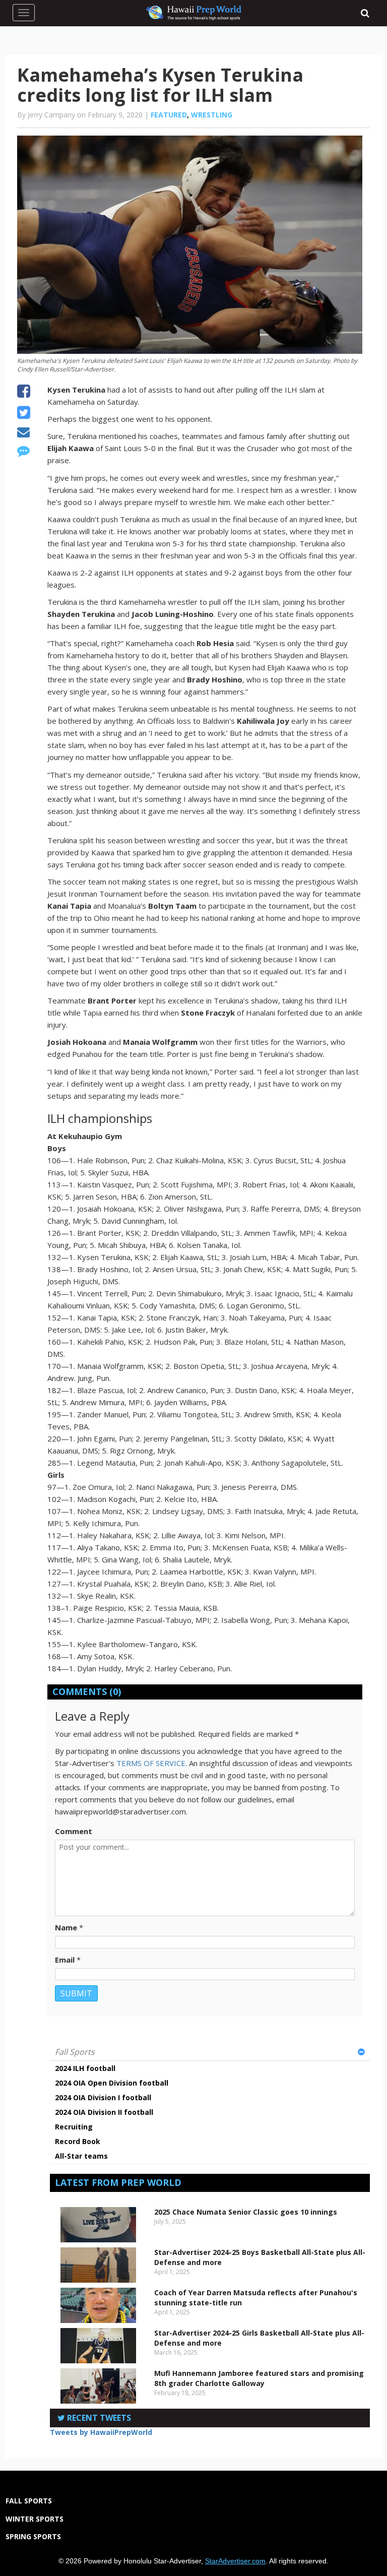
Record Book (78, 2141)
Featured (169, 115)
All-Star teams (81, 2156)
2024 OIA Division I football (103, 2097)
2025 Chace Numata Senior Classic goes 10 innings (246, 2212)
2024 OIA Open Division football (112, 2083)
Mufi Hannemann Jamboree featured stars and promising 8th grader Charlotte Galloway (259, 2378)
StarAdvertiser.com (235, 2561)
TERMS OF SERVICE (151, 1763)
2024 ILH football (85, 2068)
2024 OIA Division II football (104, 2112)
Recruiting (74, 2127)
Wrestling (212, 115)
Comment (74, 1831)
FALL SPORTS (29, 2501)
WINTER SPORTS (35, 2519)
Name (66, 1927)
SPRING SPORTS (33, 2536)
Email (65, 1960)
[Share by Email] (23, 433)
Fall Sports (75, 2052)
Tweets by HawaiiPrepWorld (101, 2432)
